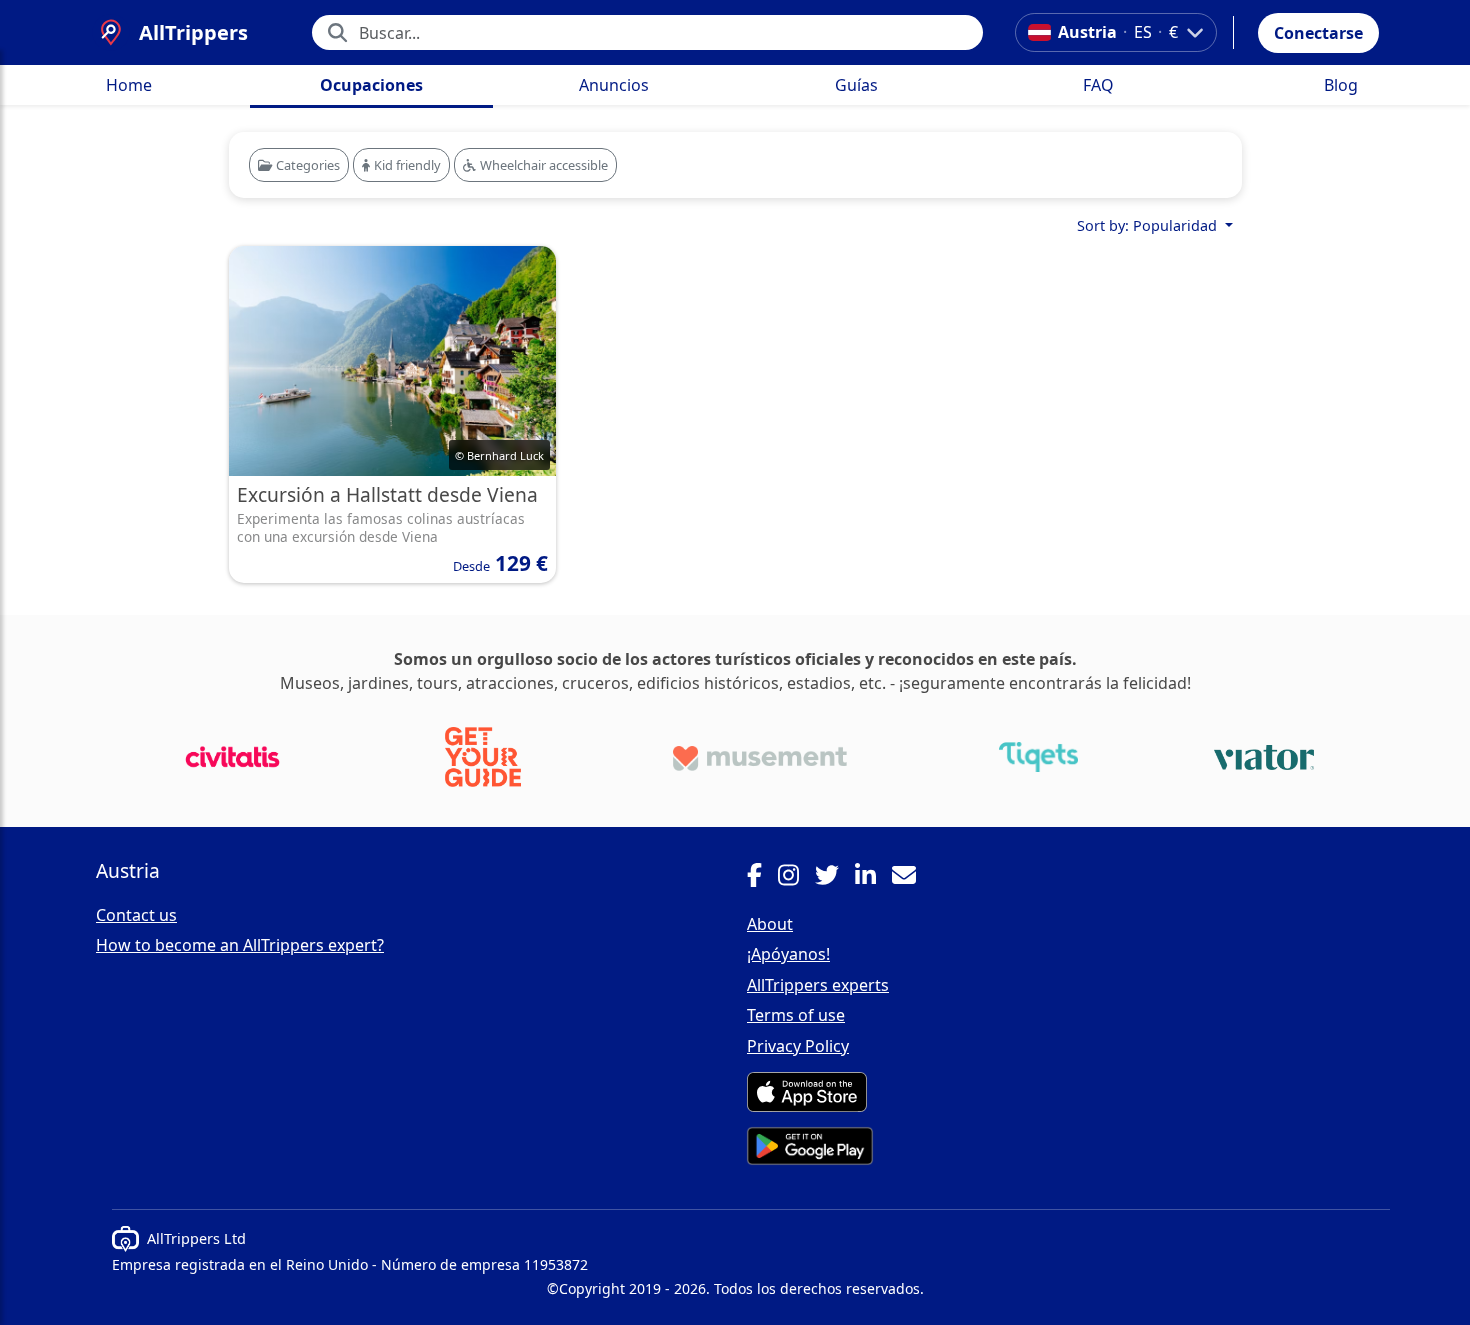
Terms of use (796, 1015)
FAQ (1098, 85)
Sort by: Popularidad (1149, 225)
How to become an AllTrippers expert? (240, 945)
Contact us (136, 915)
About (770, 924)
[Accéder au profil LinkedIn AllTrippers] (873, 878)
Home (129, 85)
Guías (856, 85)
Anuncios (614, 85)
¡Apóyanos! (788, 954)
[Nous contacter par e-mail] (912, 878)
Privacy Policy (798, 1046)
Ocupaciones (371, 85)
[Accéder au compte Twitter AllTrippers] (835, 878)
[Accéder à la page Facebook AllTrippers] (762, 878)
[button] (1318, 33)
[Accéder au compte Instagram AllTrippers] (796, 878)
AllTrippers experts (818, 985)
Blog (1341, 85)
